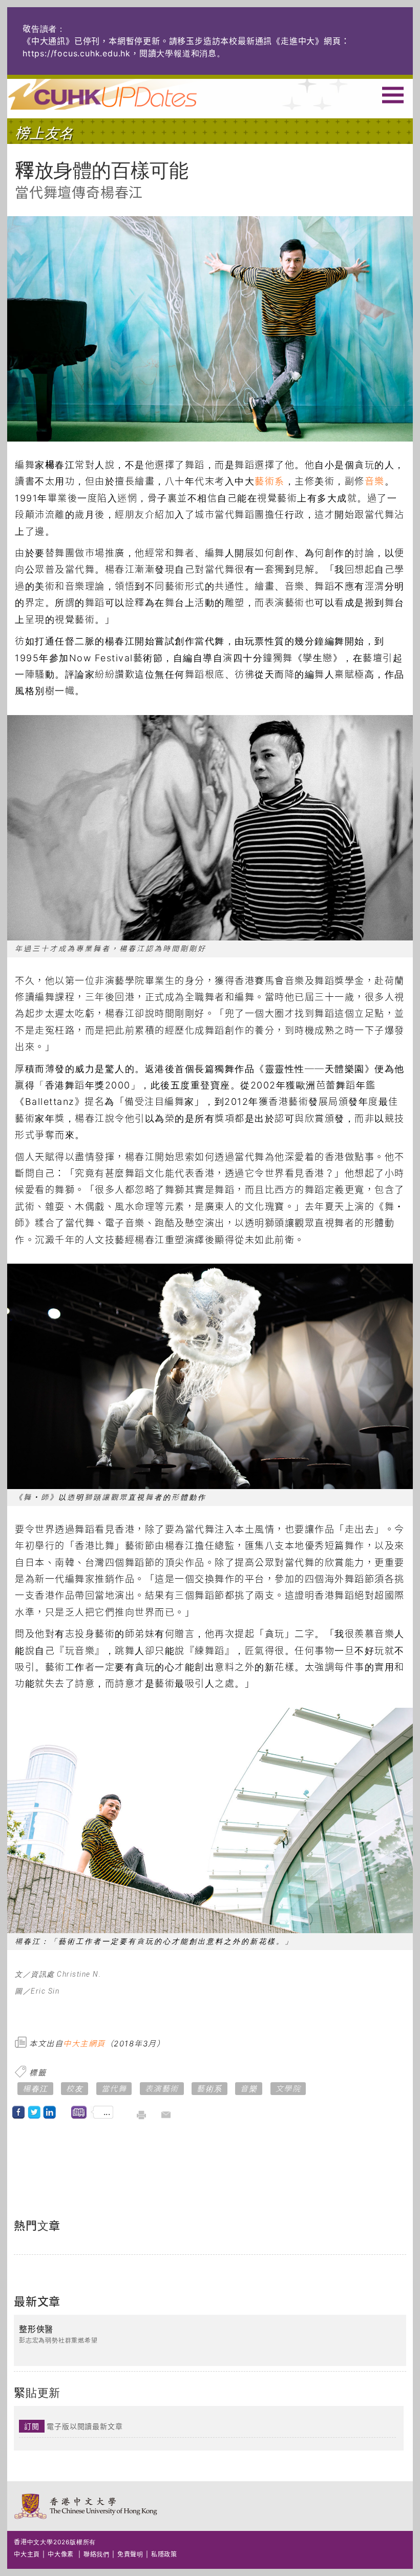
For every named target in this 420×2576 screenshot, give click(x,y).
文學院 (288, 2089)
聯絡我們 (97, 2554)
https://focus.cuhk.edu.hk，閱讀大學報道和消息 (120, 53)
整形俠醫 (36, 2330)
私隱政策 (164, 2554)
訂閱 (32, 2426)
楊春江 (35, 2089)
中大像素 (61, 2554)
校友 (75, 2089)
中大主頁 (27, 2554)
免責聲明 (130, 2554)
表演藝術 (162, 2089)
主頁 (121, 94)
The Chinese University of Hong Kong (86, 2506)
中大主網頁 (84, 2044)
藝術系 (270, 481)
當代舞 (114, 2089)
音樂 (375, 481)
